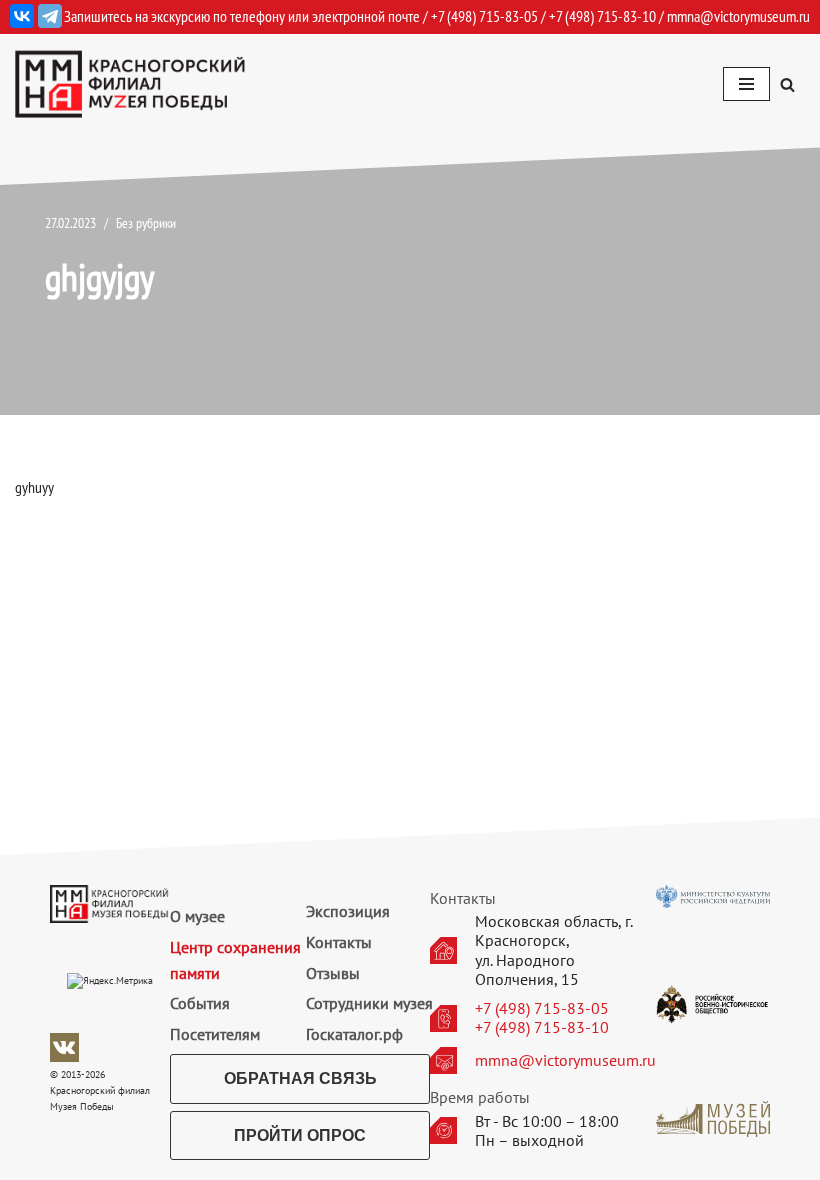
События (200, 1003)
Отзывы (333, 973)
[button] (787, 84)
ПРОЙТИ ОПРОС (300, 1135)
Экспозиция (348, 911)
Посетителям (215, 1034)
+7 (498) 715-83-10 (542, 1027)
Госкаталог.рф (354, 1034)
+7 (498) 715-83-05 (542, 1008)
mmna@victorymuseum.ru (738, 16)
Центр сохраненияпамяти (235, 960)
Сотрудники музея (369, 1003)
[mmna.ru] (130, 84)
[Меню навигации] (746, 84)
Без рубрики (146, 222)
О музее (197, 916)
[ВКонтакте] (22, 16)
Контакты (339, 942)
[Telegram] (50, 16)
